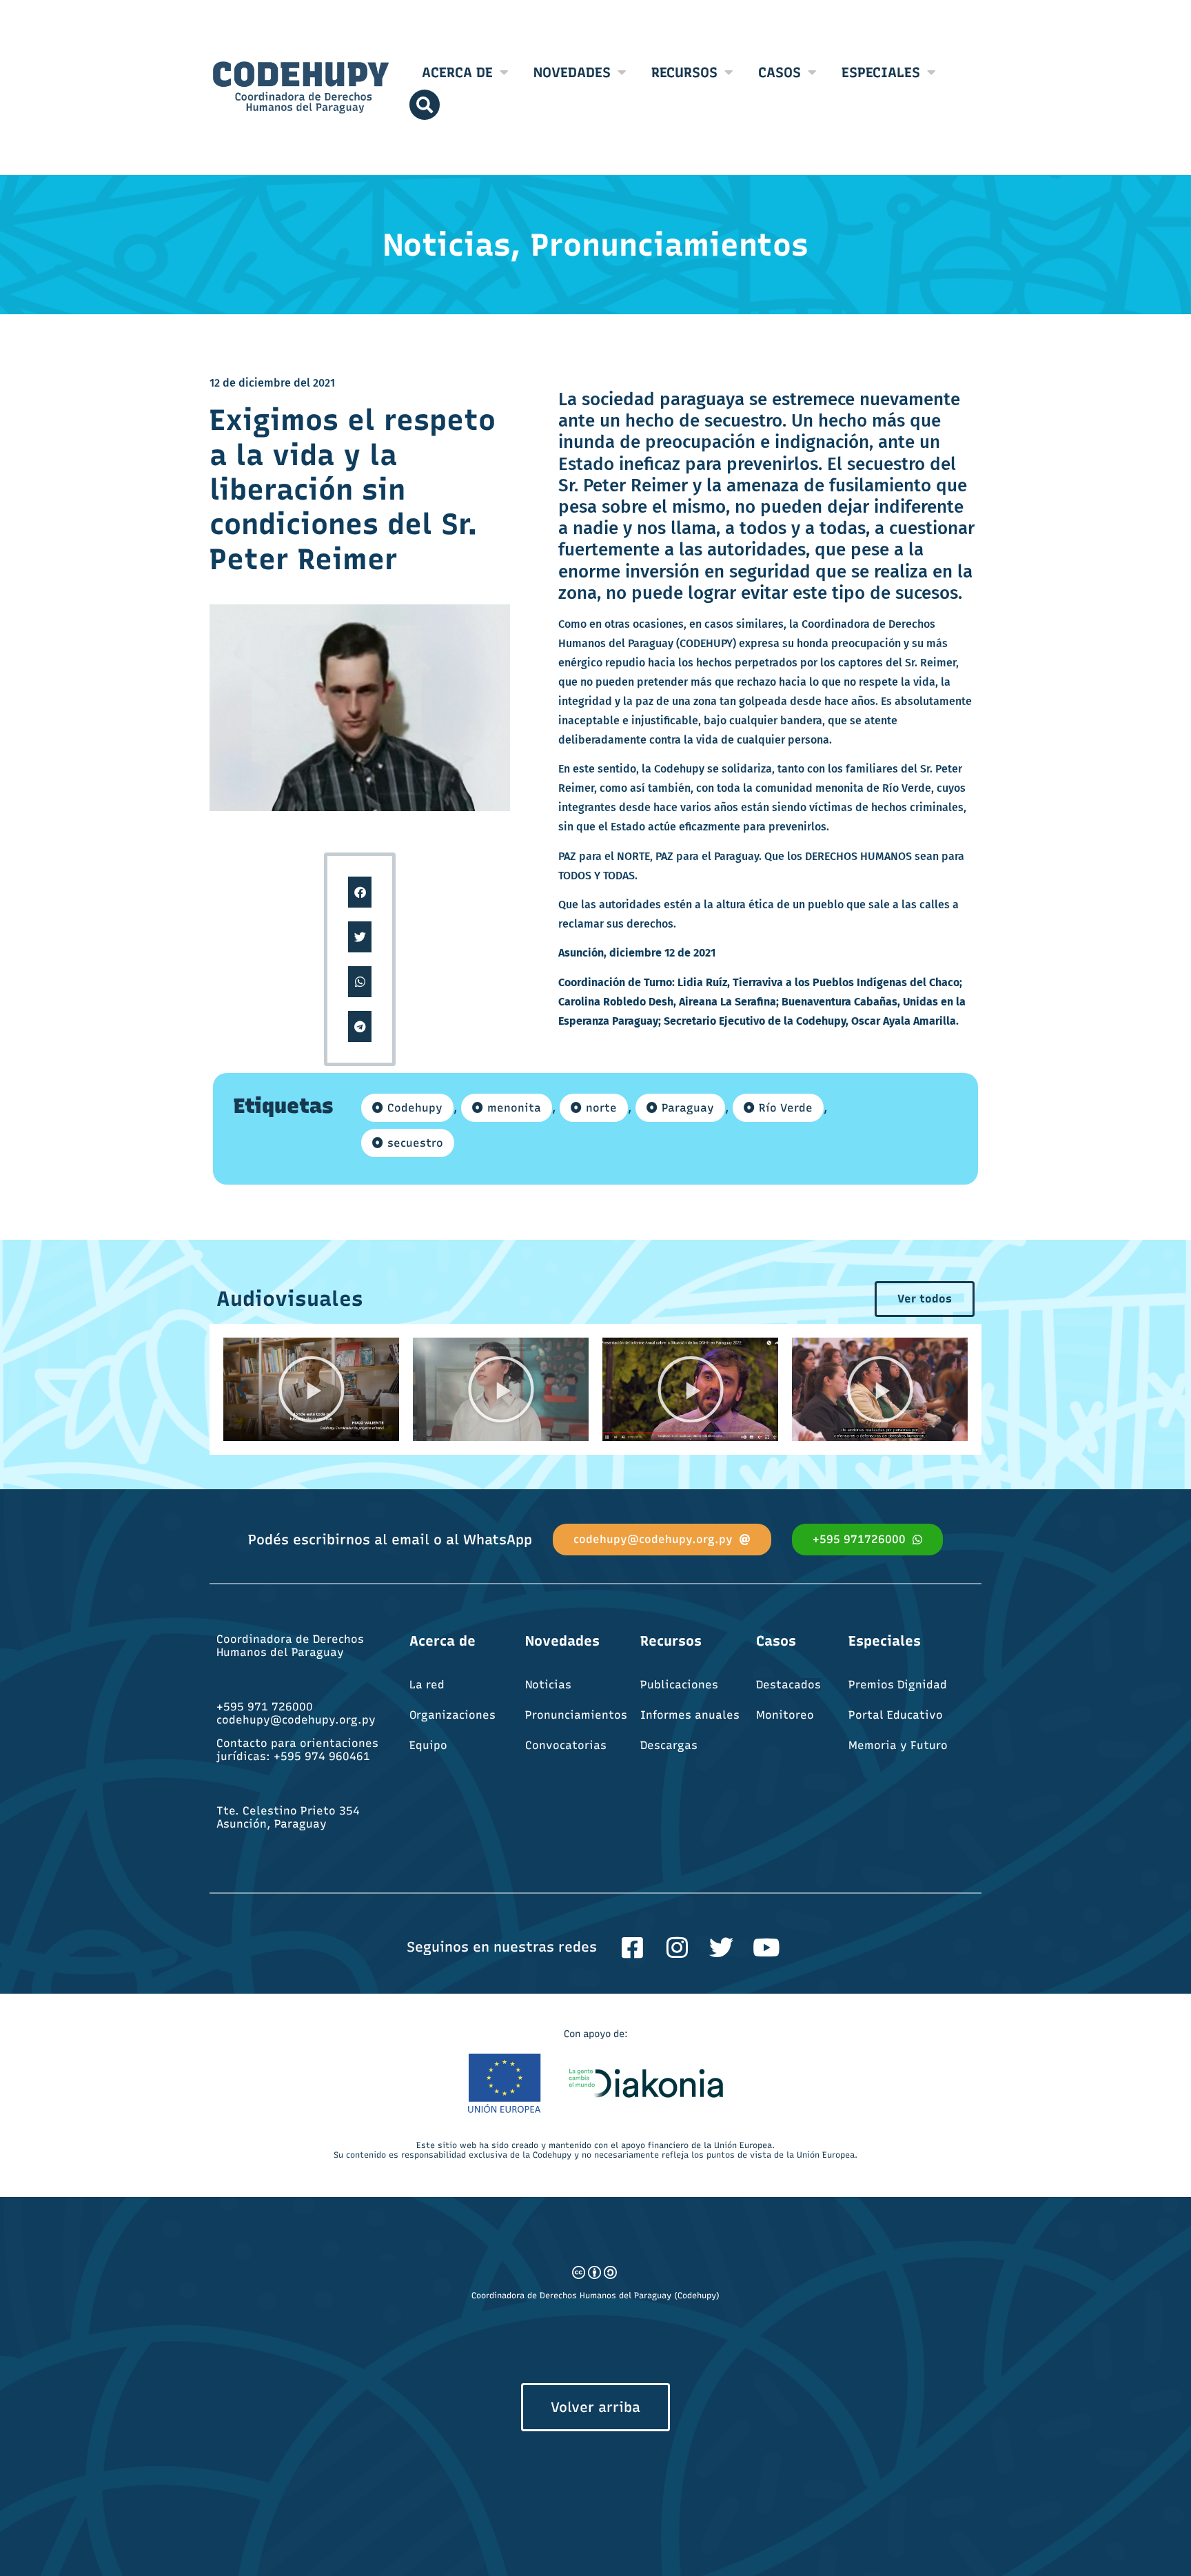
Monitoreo (785, 1715)
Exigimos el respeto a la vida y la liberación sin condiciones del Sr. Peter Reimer (353, 490)
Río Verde (786, 1108)
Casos (780, 72)
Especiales (881, 72)
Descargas (669, 1745)
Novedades (572, 72)
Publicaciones (679, 1685)
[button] (360, 892)
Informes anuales (690, 1715)
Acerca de (457, 72)
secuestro (415, 1143)
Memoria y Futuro (898, 1745)
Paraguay (688, 1108)
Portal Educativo (896, 1715)
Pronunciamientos (576, 1715)
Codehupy (415, 1108)
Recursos (684, 72)
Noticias (548, 1685)
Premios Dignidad (898, 1685)
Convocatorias (566, 1745)
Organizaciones (452, 1715)
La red (427, 1685)
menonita (514, 1108)
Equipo (428, 1745)
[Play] (311, 1389)
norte (601, 1108)
